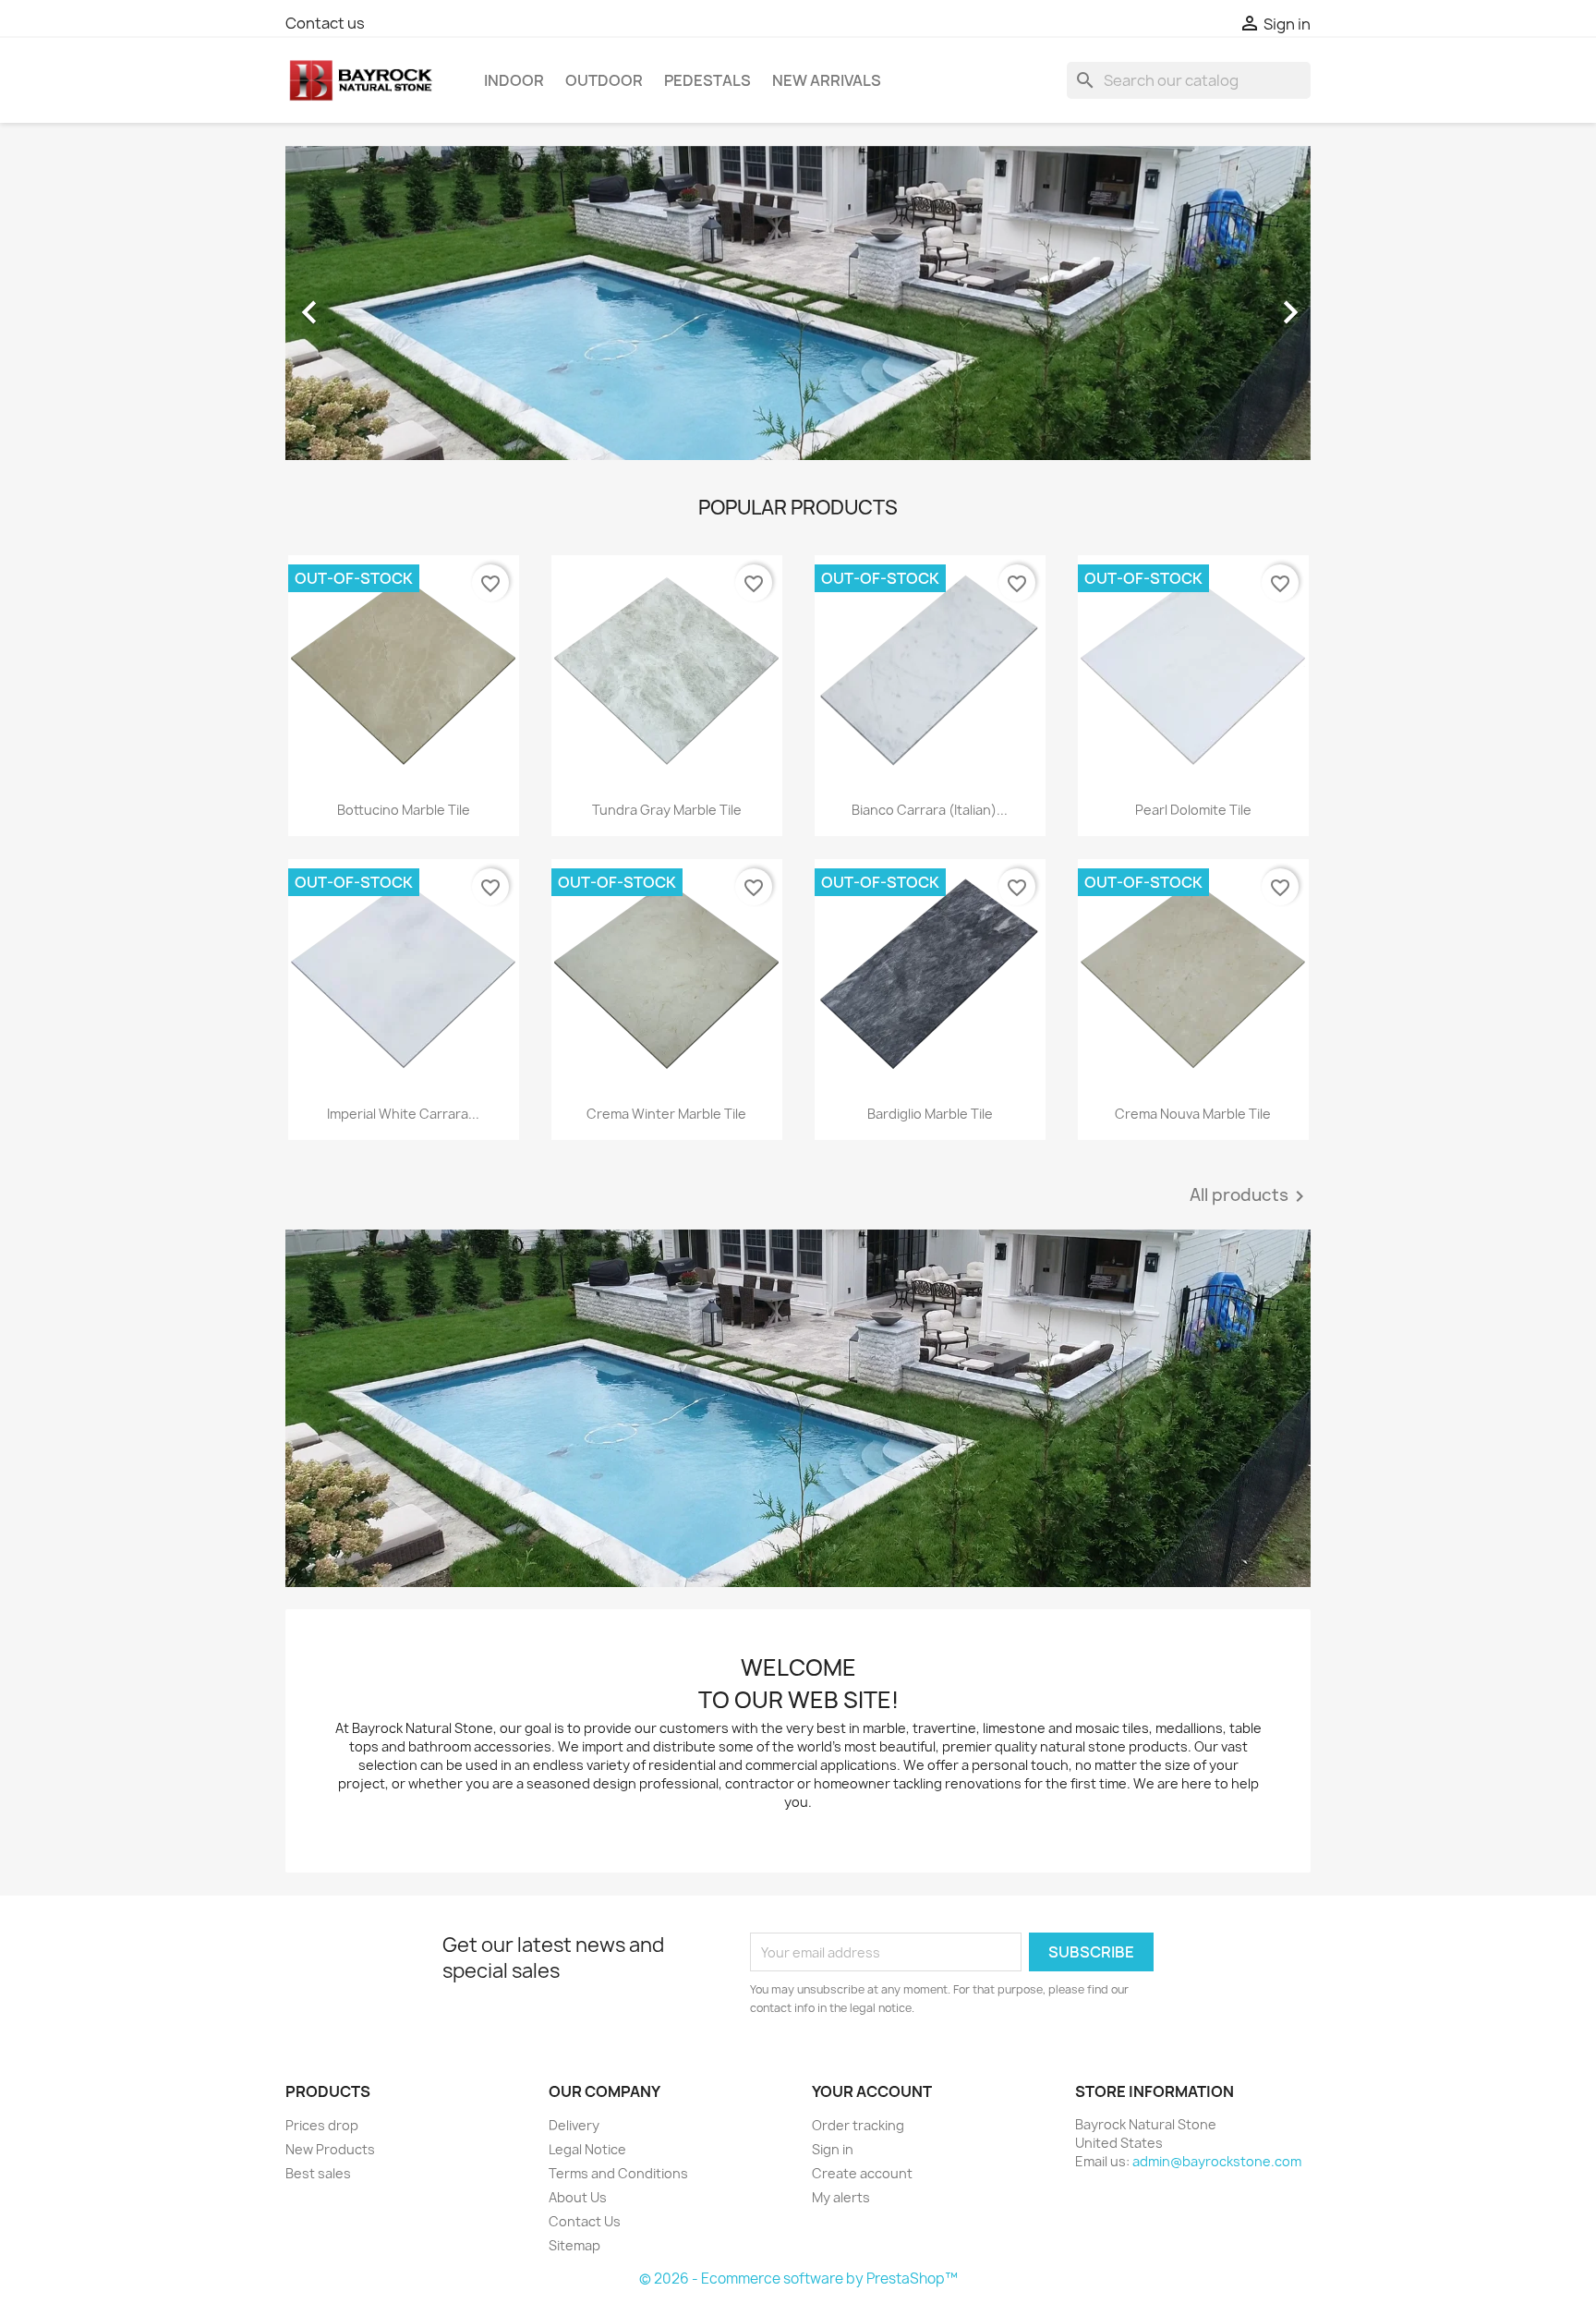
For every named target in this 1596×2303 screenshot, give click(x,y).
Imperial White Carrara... (403, 1114)
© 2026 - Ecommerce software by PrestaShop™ (798, 2279)
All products (1250, 1196)
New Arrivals (827, 80)
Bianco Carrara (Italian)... (930, 810)
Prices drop (322, 2125)
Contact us (325, 23)
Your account (872, 2091)
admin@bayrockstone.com (1217, 2161)
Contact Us (585, 2221)
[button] (363, 303)
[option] (798, 303)
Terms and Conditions (618, 2173)
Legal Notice (587, 2149)
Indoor (514, 80)
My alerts (841, 2197)
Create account (862, 2173)
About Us (578, 2197)
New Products (330, 2149)
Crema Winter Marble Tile (666, 1114)
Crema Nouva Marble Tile (1193, 1114)
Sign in (833, 2149)
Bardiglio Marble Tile (930, 1114)
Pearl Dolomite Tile (1193, 810)
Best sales (318, 2173)
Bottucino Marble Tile (404, 810)
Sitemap (574, 2245)
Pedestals (707, 80)
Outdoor (604, 80)
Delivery (574, 2125)
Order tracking (858, 2125)
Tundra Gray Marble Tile (667, 810)
